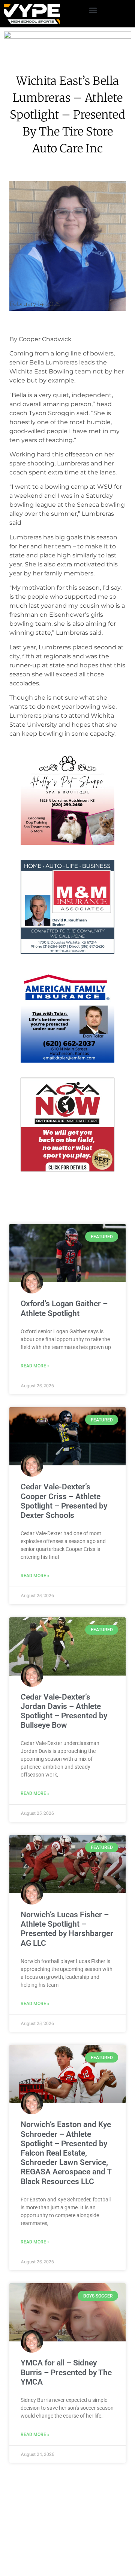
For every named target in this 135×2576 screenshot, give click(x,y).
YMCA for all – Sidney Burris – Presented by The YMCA (66, 2387)
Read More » (35, 1380)
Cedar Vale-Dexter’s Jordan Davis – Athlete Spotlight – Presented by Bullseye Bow (64, 1725)
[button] (93, 10)
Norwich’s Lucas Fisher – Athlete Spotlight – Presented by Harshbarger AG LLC (67, 1943)
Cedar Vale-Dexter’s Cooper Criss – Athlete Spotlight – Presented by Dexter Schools (64, 1516)
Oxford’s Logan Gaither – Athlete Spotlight (64, 1323)
